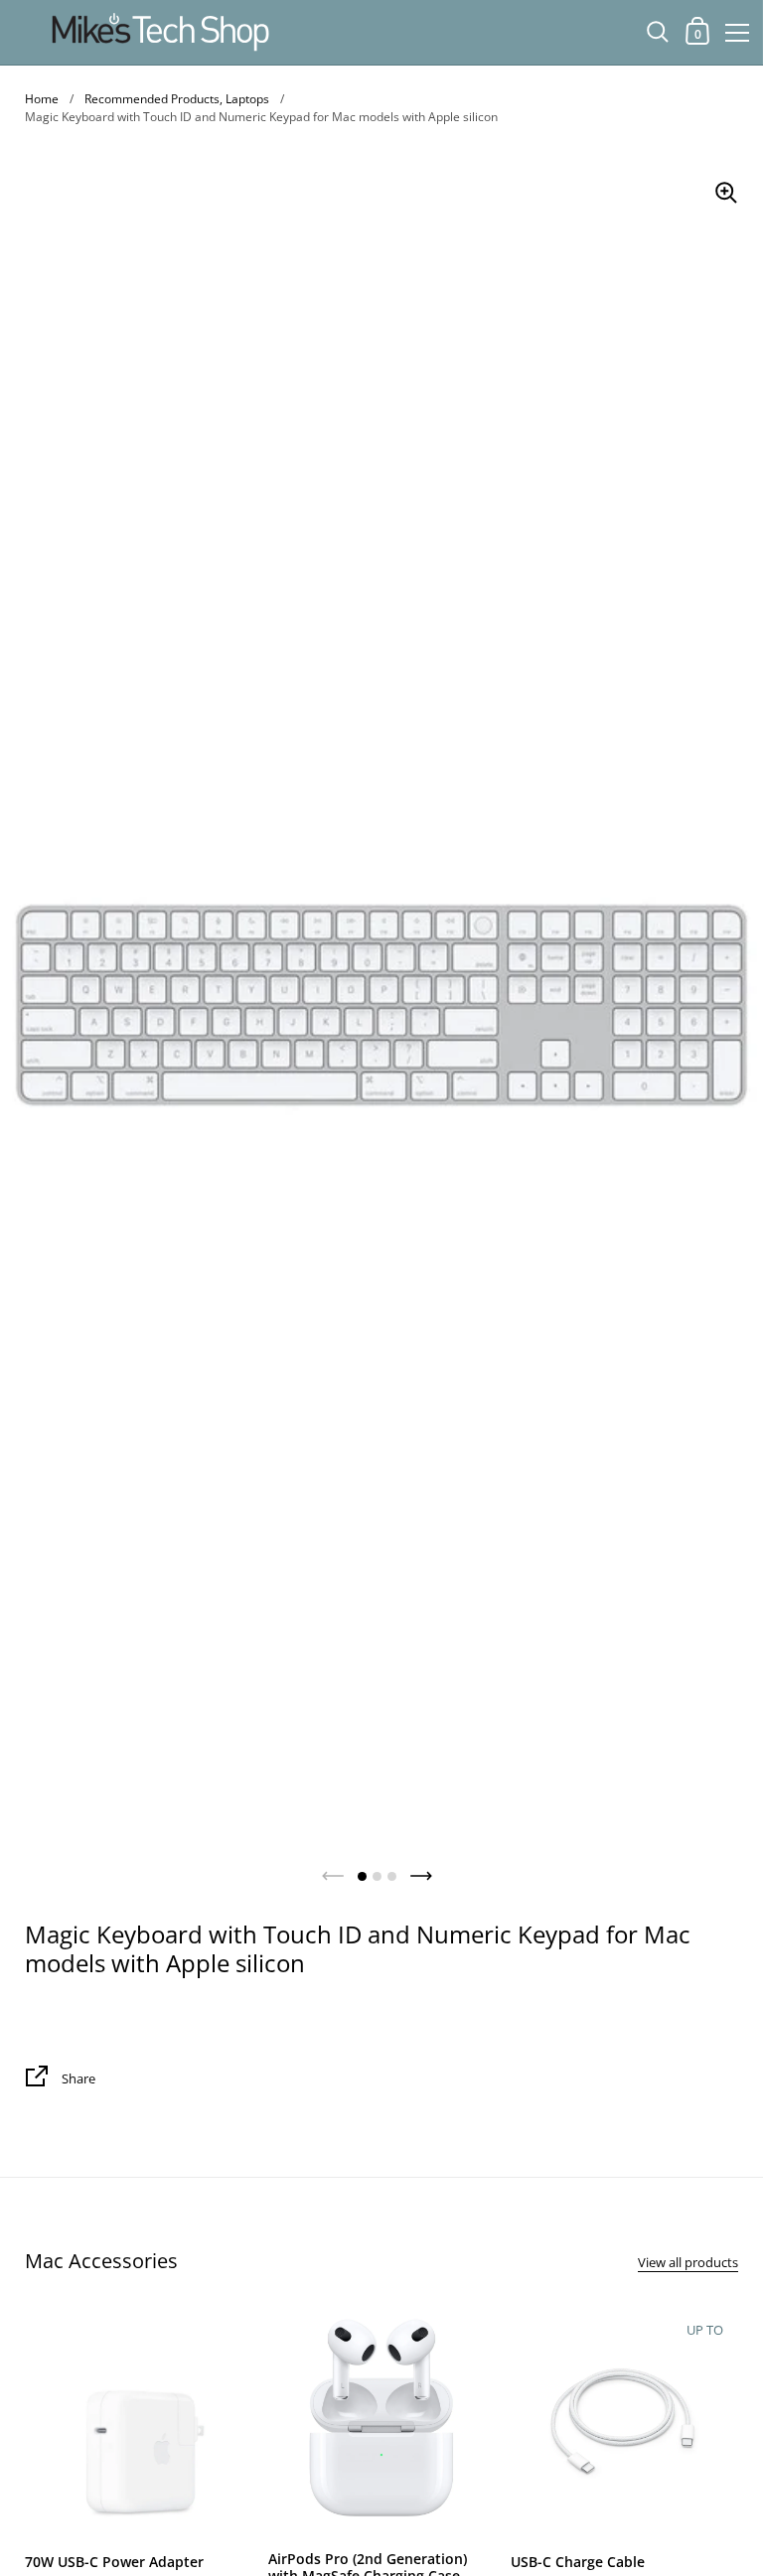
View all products (688, 2262)
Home (42, 99)
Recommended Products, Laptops (177, 99)
